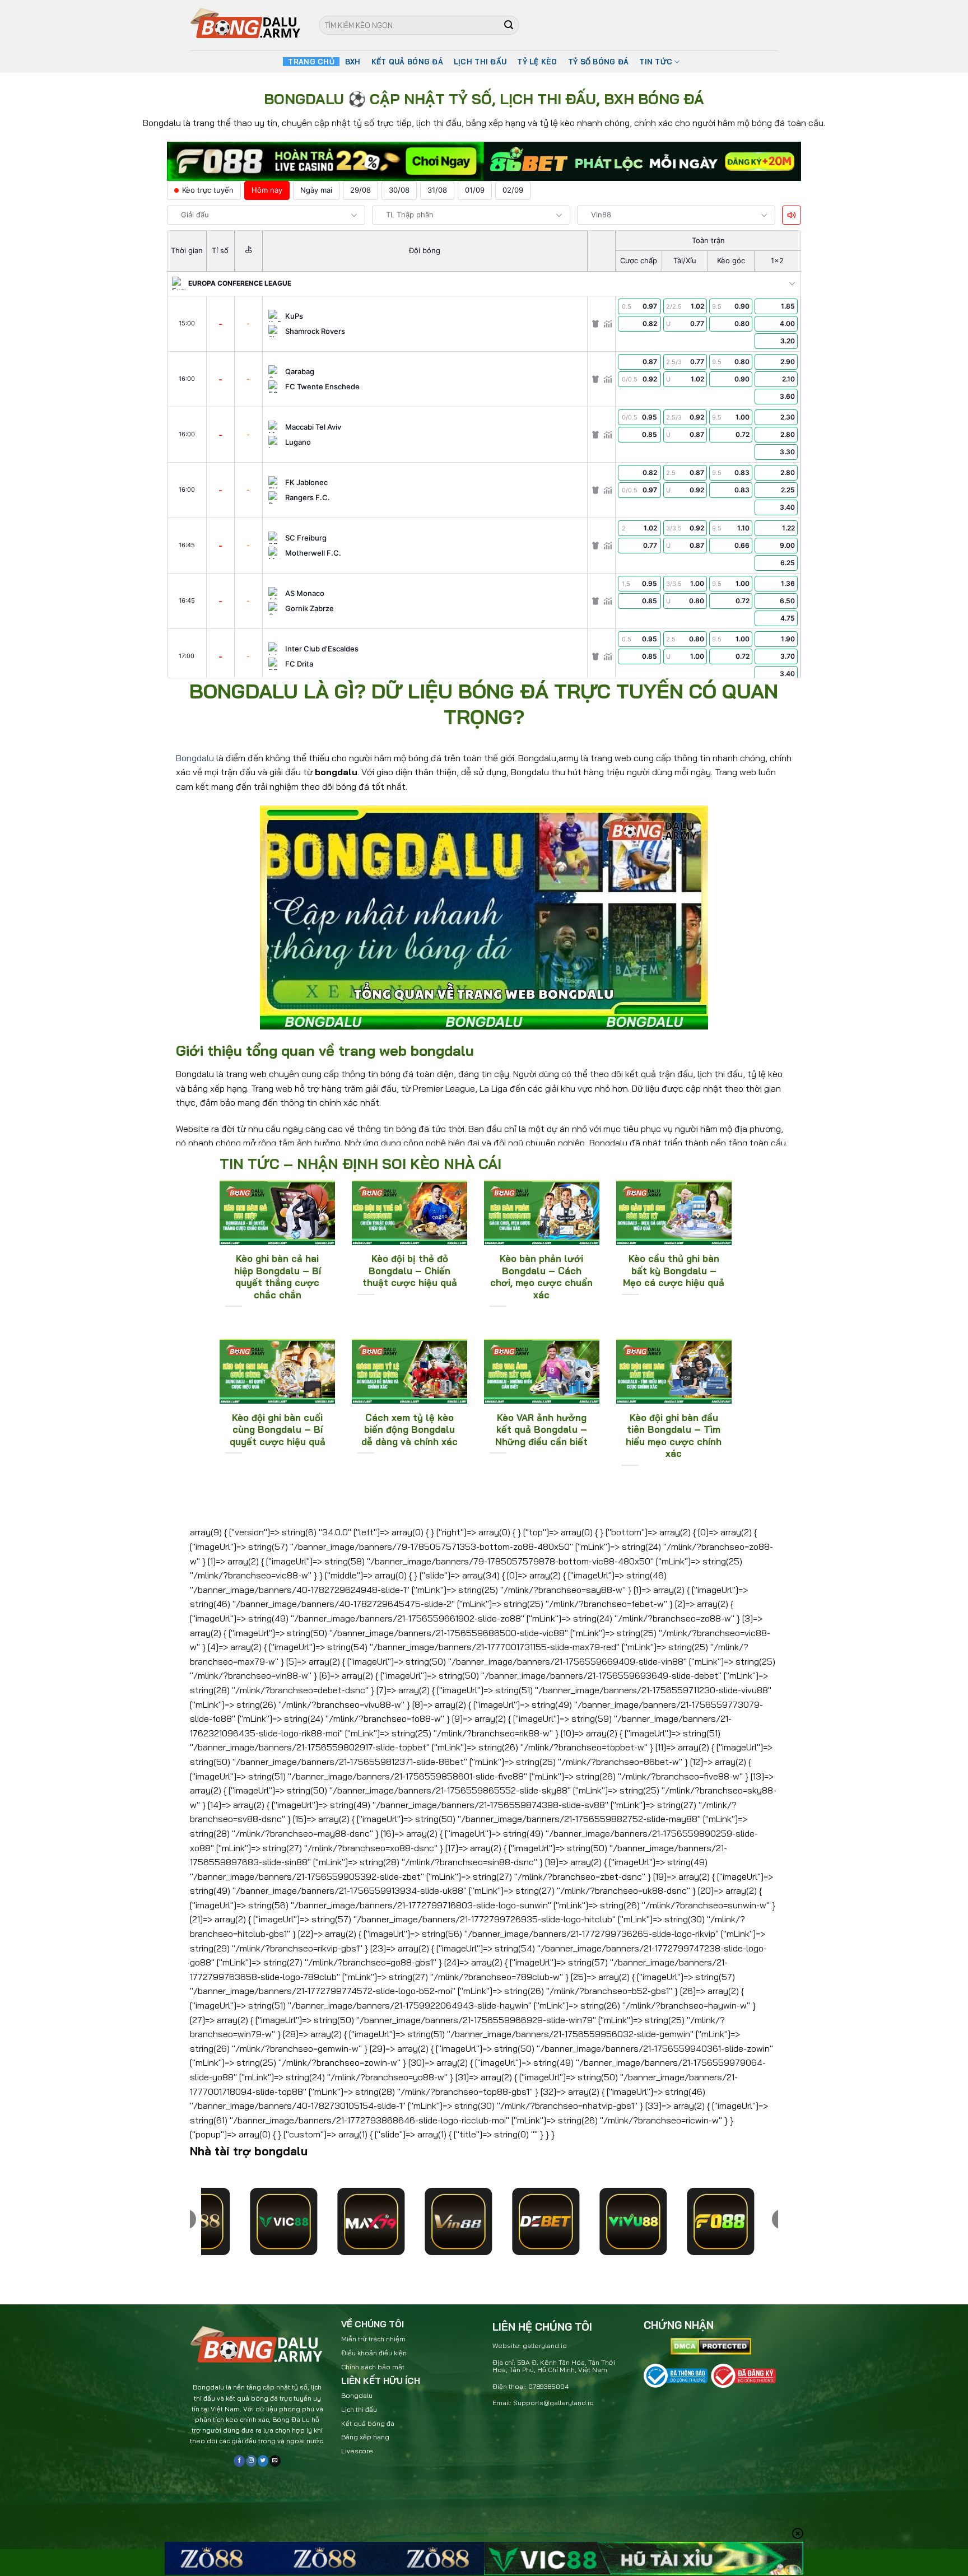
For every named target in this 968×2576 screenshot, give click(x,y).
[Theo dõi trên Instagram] (251, 2461)
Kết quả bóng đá (368, 2423)
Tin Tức (656, 62)
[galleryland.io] (246, 25)
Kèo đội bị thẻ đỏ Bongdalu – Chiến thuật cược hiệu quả (410, 1270)
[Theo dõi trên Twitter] (263, 2461)
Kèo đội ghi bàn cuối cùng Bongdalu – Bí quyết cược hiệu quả (278, 1429)
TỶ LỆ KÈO (537, 62)
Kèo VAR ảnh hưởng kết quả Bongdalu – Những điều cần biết (541, 1429)
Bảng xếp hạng (365, 2437)
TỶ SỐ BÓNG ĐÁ (598, 62)
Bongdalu (195, 758)
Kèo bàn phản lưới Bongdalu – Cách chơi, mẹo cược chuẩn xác (541, 1277)
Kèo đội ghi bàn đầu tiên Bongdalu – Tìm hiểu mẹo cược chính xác (674, 1436)
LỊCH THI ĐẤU (480, 62)
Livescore (357, 2451)
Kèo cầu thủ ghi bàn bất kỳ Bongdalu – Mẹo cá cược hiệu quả (674, 1270)
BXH (353, 62)
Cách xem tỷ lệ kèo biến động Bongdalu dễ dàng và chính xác (409, 1429)
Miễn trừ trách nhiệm (373, 2339)
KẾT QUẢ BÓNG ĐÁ (407, 62)
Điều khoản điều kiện (374, 2353)
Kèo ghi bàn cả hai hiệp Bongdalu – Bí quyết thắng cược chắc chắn (278, 1277)
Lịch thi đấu (359, 2409)
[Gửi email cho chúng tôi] (275, 2461)
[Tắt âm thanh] (792, 215)
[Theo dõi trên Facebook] (239, 2461)
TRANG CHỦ (311, 62)
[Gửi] (509, 25)
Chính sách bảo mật (373, 2367)
